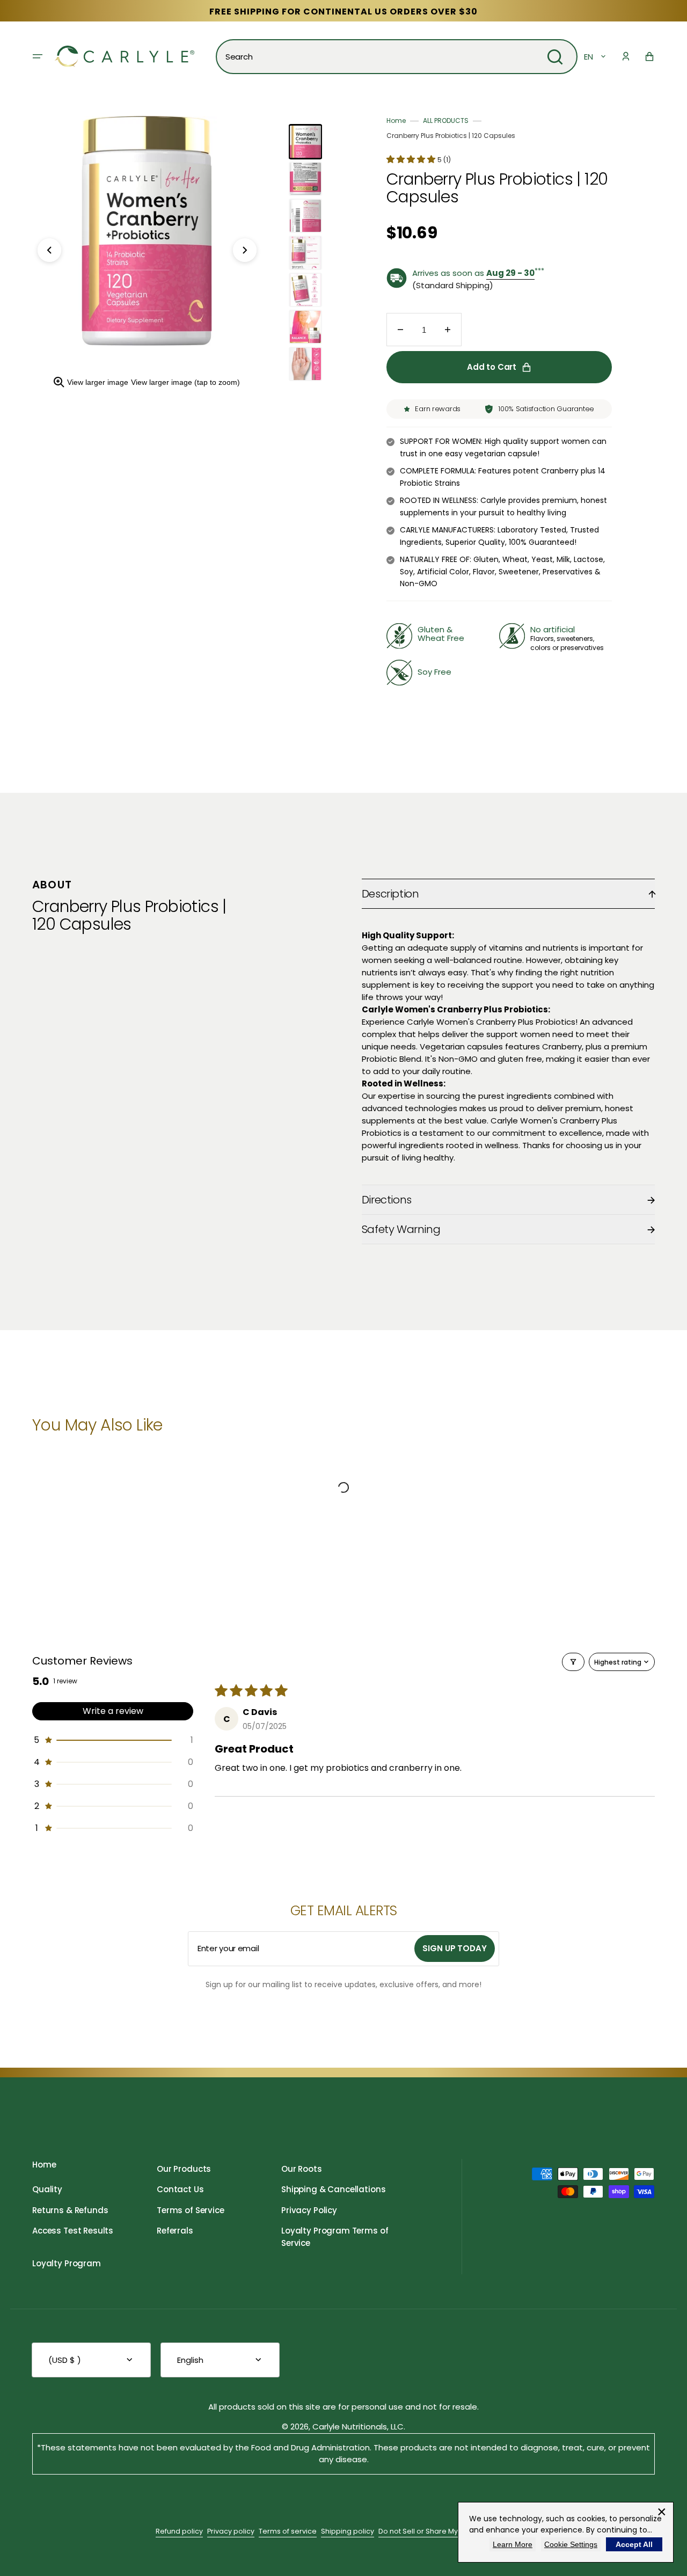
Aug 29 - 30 (510, 273)
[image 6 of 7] (305, 327)
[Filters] (573, 1662)
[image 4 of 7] (305, 253)
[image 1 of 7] (305, 142)
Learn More (513, 2544)
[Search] (555, 57)
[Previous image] (49, 250)
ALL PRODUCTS (446, 121)
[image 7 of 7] (305, 364)
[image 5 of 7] (305, 290)
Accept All (634, 2544)
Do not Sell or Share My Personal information (455, 2531)
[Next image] (245, 250)
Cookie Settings (571, 2544)
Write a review (113, 1711)
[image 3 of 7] (305, 216)
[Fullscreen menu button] (38, 56)
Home (396, 121)
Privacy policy (231, 2531)
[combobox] (397, 57)
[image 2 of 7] (305, 179)
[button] (626, 56)
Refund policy (179, 2531)
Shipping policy (348, 2531)
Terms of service (288, 2531)
